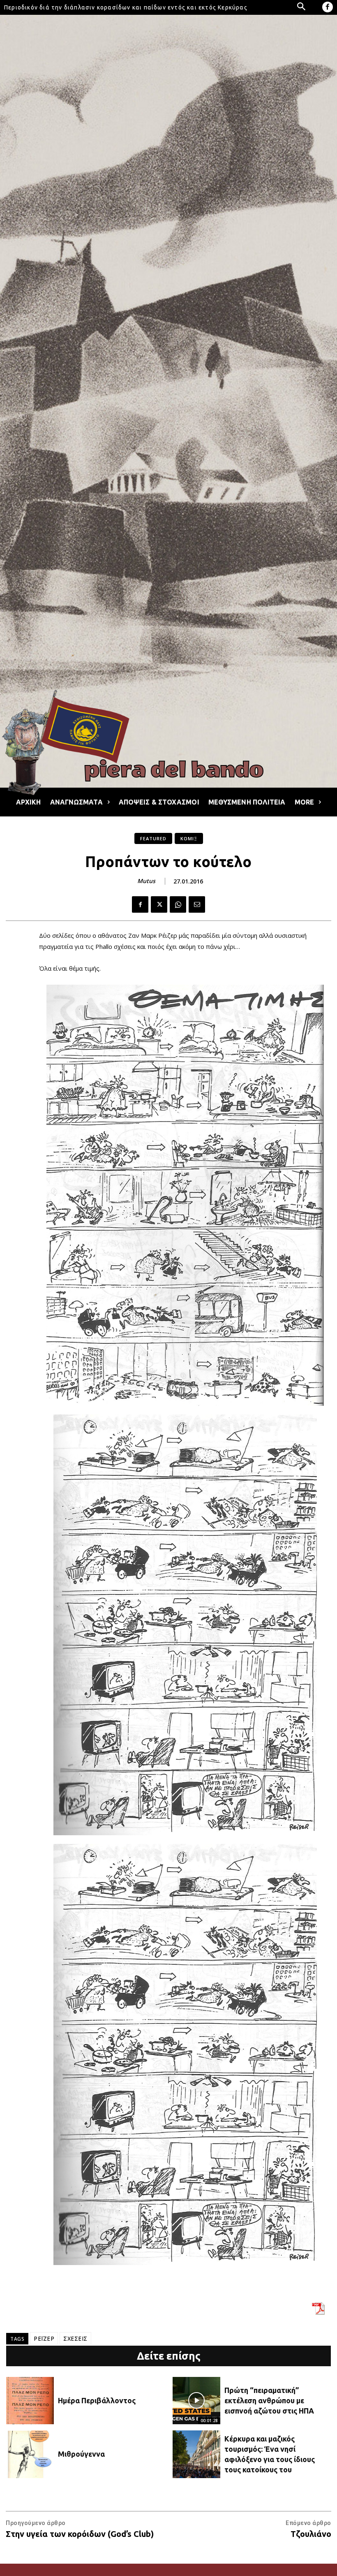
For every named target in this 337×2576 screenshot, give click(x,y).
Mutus (146, 881)
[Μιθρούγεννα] (30, 2454)
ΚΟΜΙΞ (189, 838)
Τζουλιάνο (311, 2534)
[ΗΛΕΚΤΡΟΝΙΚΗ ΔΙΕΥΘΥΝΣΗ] (197, 904)
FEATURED (153, 838)
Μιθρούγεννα (81, 2454)
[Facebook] (328, 7)
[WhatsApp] (178, 904)
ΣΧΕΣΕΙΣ (75, 2338)
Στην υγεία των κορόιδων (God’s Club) (80, 2534)
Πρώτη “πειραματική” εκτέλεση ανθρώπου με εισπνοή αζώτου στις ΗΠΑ (269, 2400)
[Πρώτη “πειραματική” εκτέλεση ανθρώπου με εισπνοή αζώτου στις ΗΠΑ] (196, 2401)
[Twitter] (159, 904)
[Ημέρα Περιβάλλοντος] (30, 2401)
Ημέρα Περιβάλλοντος (97, 2400)
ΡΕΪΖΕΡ (44, 2338)
